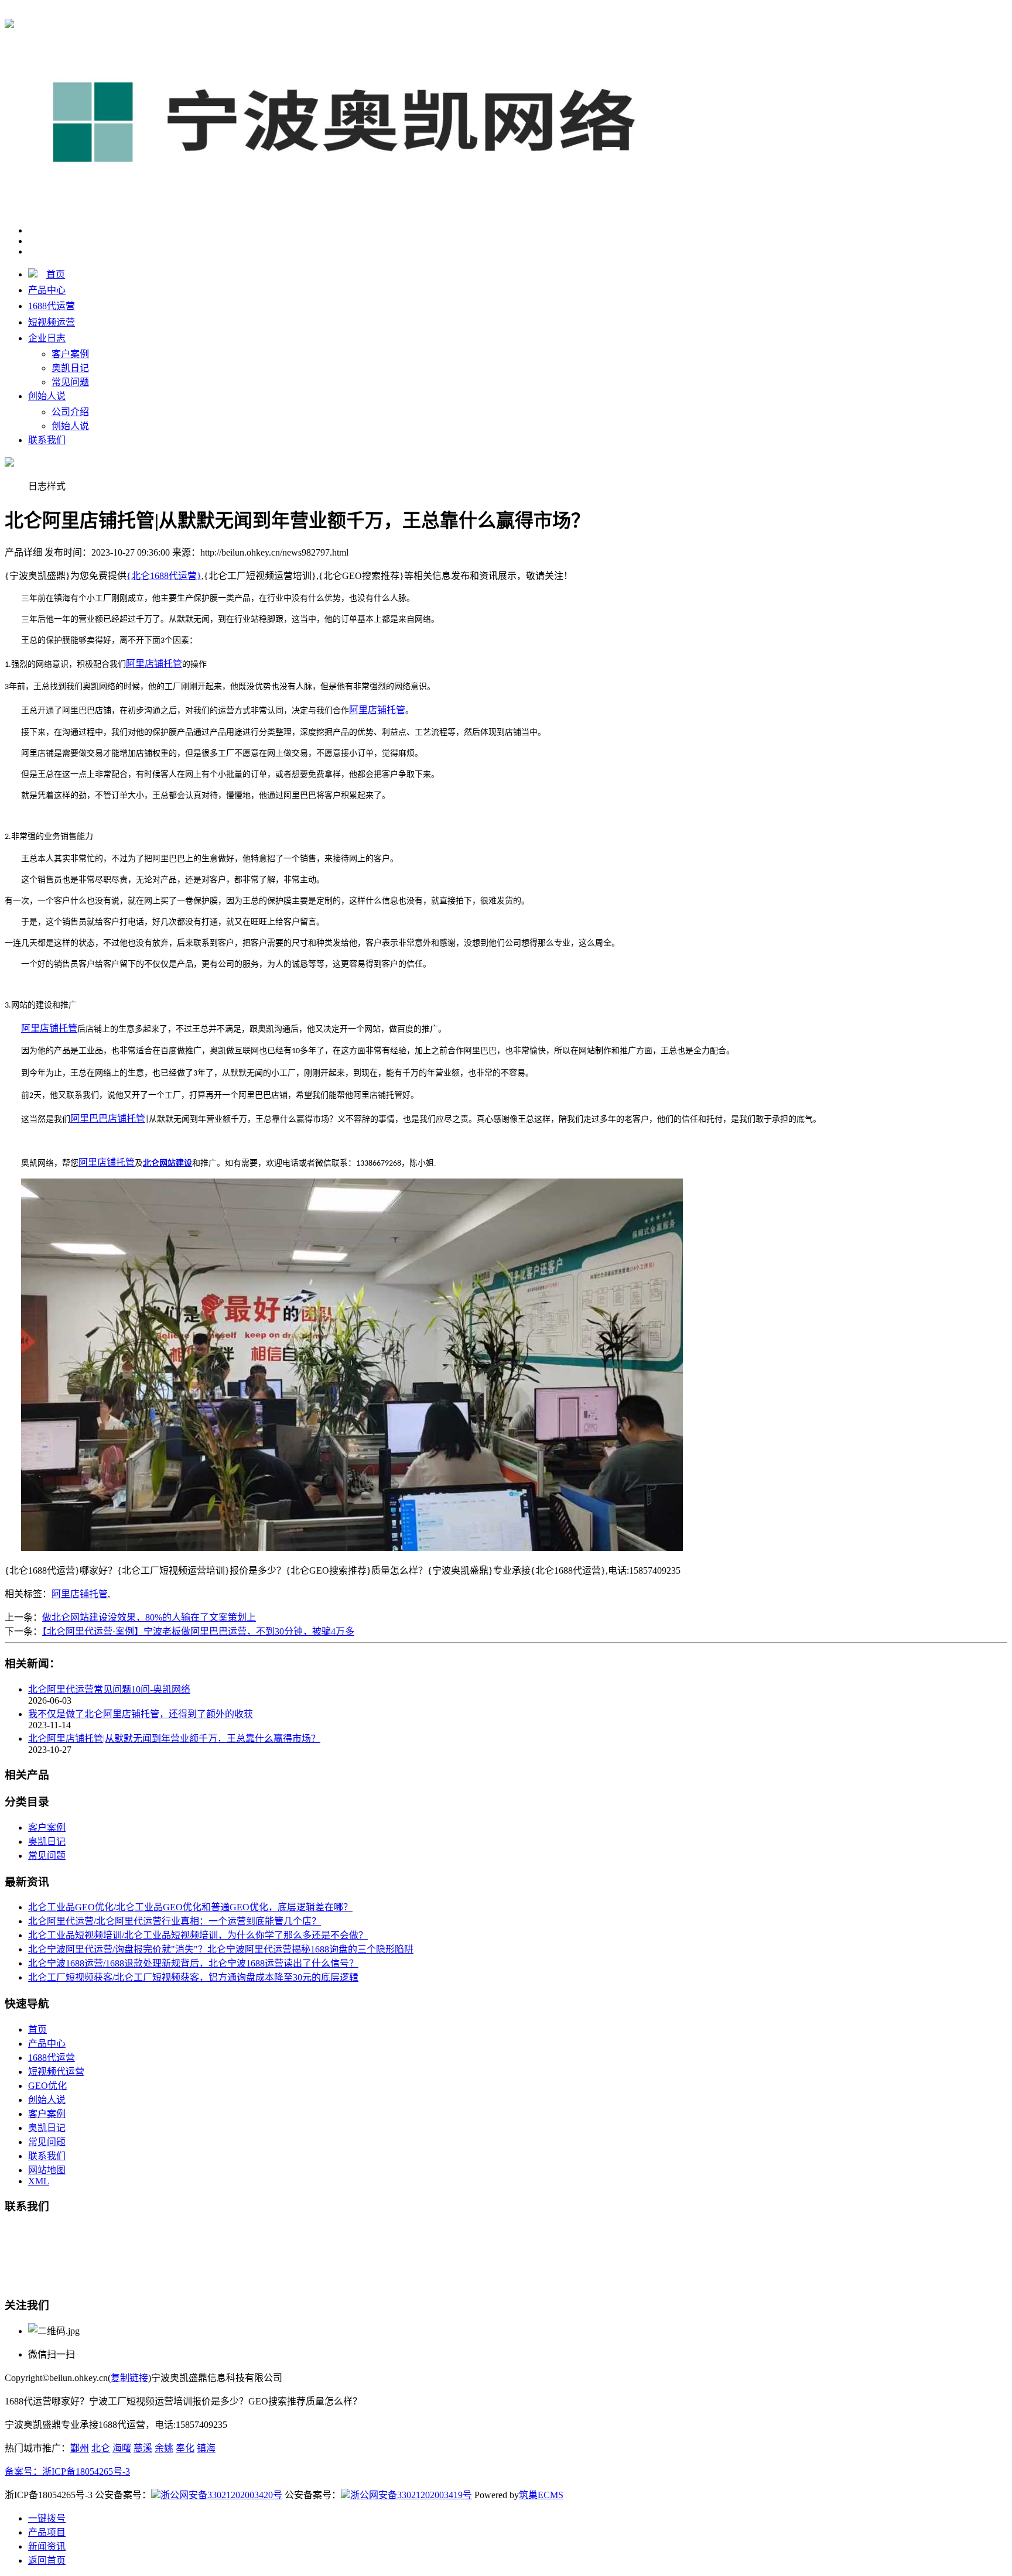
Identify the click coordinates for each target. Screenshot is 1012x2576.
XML (39, 2181)
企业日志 (47, 338)
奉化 (185, 2448)
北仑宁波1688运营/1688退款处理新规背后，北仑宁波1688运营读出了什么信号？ (193, 1963)
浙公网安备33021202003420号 (221, 2495)
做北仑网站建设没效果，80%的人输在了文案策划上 (149, 1617)
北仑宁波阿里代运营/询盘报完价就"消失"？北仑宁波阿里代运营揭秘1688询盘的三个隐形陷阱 (221, 1949)
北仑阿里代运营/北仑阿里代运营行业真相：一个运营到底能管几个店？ (175, 1921)
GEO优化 (47, 2086)
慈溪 (143, 2448)
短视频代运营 (56, 2072)
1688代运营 (52, 306)
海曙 (122, 2448)
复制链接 (129, 2378)
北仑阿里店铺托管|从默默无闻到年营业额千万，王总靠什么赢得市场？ (174, 1739)
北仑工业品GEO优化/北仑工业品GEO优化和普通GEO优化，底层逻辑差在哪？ (190, 1907)
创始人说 (47, 396)
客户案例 (70, 354)
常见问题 (70, 382)
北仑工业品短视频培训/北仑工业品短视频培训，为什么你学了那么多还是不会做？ (198, 1935)
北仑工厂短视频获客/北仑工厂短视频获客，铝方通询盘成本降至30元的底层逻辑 (193, 1977)
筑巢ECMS (541, 2495)
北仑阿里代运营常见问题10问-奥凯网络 (109, 1689)
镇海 (206, 2448)
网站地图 (47, 2170)
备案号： (23, 2471)
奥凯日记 (70, 368)
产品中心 (47, 290)
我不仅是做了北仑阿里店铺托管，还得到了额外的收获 (141, 1714)
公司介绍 (70, 412)
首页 (56, 274)
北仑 (101, 2448)
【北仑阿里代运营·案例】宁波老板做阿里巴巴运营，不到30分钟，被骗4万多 (198, 1631)
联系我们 (47, 440)
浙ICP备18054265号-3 (86, 2471)
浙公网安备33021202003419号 (411, 2495)
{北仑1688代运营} (164, 13)
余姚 (164, 2448)
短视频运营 (52, 322)
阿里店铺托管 (80, 1594)
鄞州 (80, 2448)
